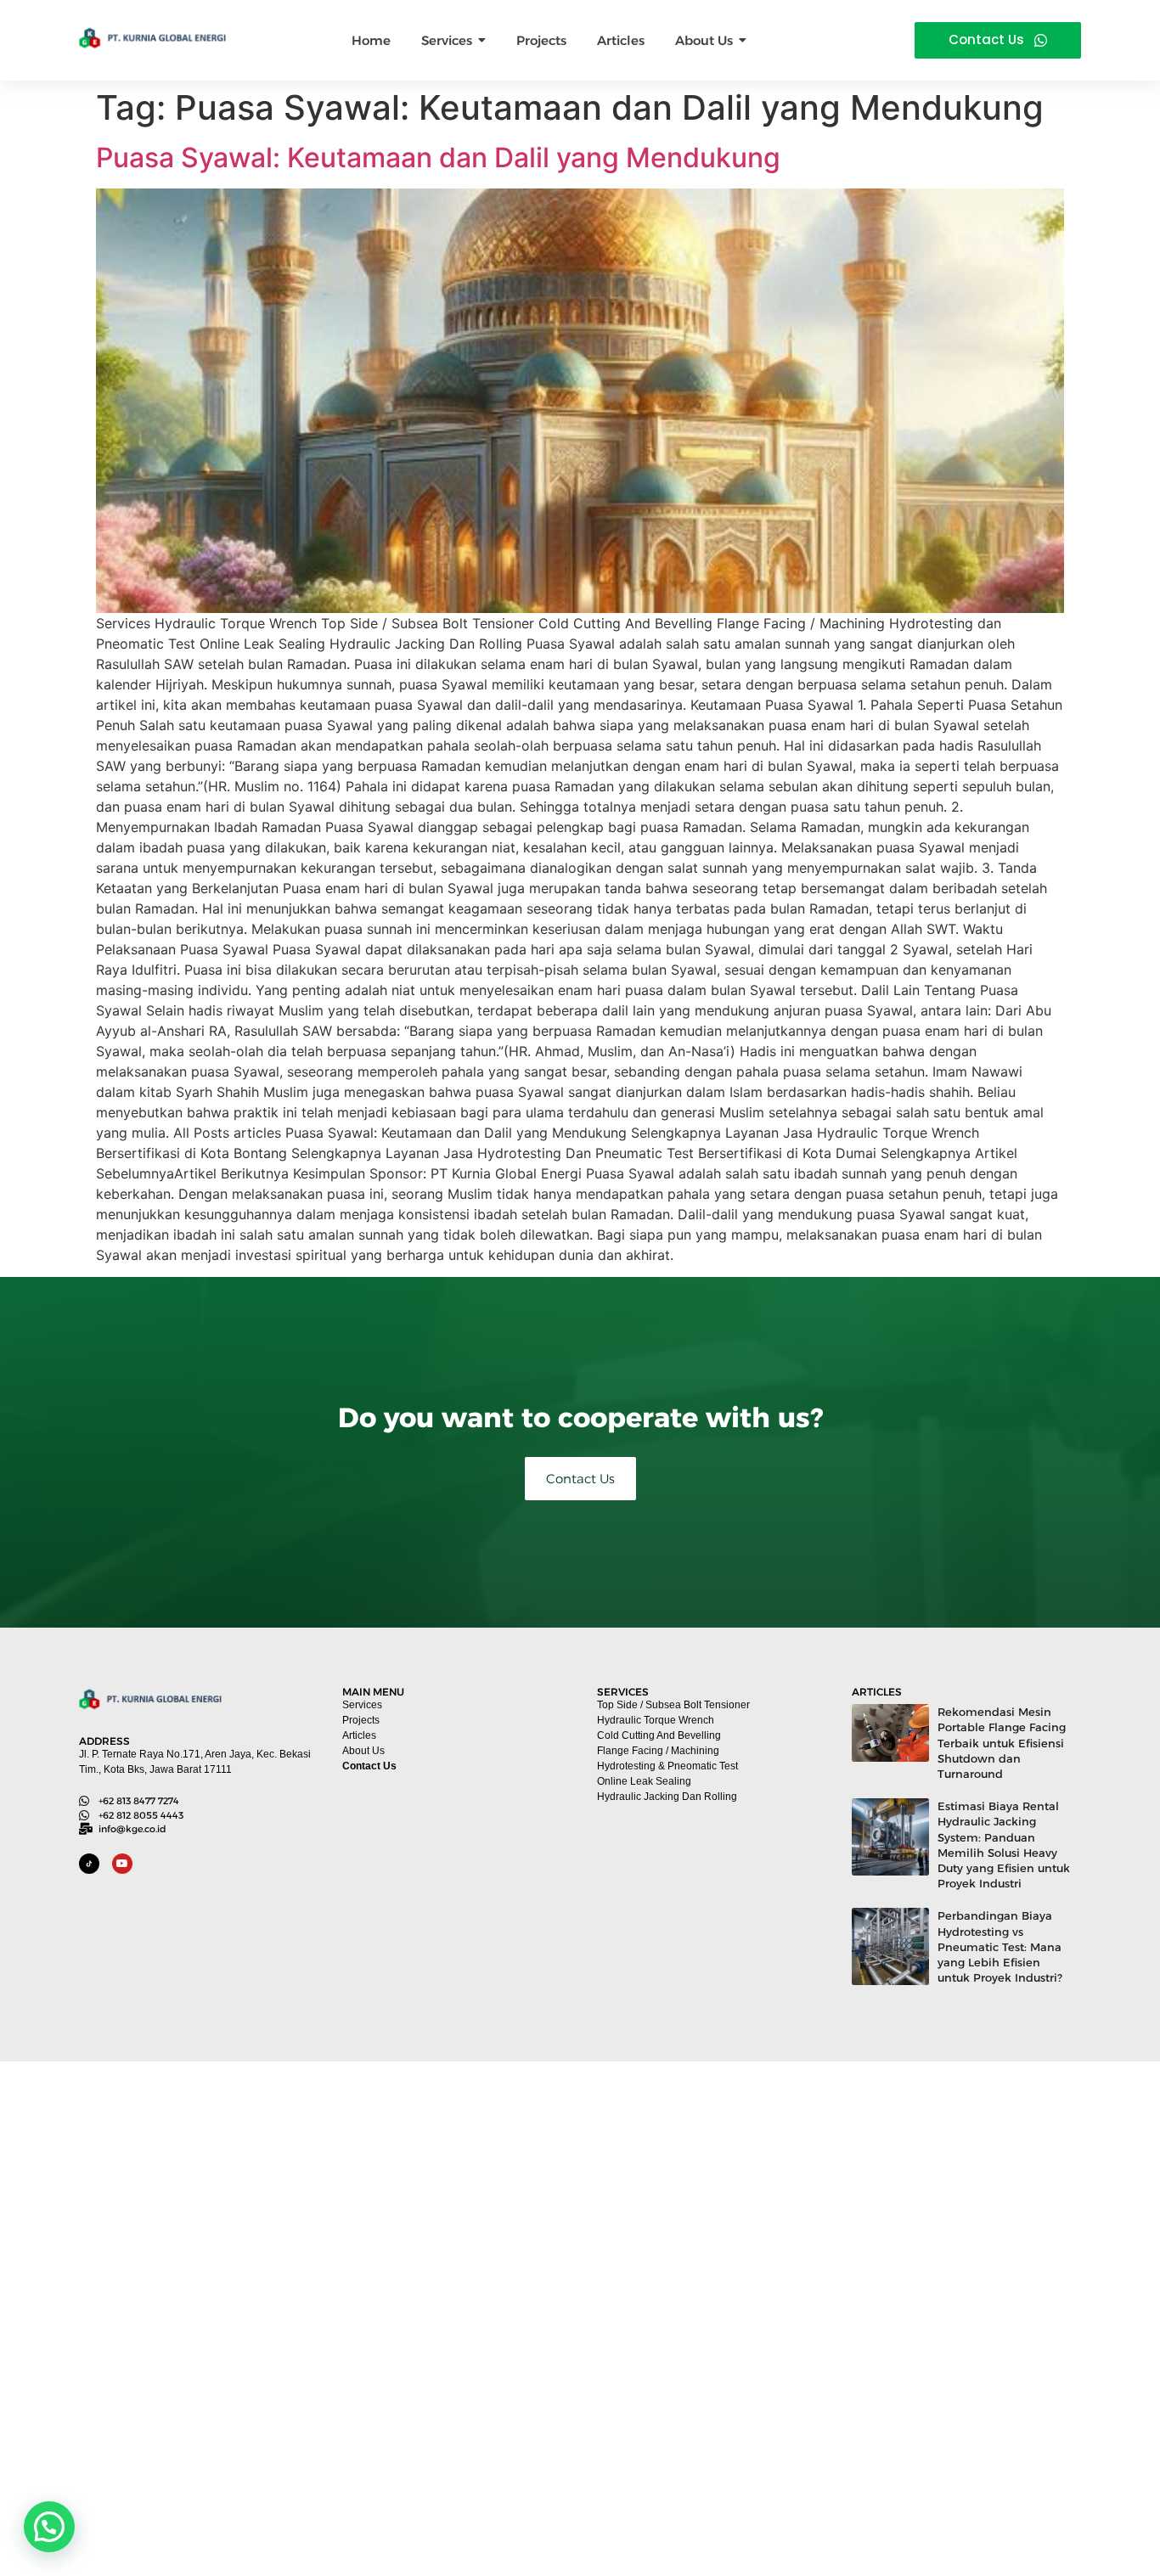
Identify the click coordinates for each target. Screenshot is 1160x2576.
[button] (49, 2527)
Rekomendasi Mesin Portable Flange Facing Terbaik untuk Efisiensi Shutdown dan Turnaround (1002, 1743)
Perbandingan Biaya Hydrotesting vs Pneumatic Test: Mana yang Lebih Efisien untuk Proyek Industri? (1000, 1946)
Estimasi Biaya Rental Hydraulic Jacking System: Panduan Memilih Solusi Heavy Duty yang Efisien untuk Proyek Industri (1004, 1845)
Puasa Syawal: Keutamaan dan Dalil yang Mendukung (438, 157)
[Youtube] (122, 1864)
